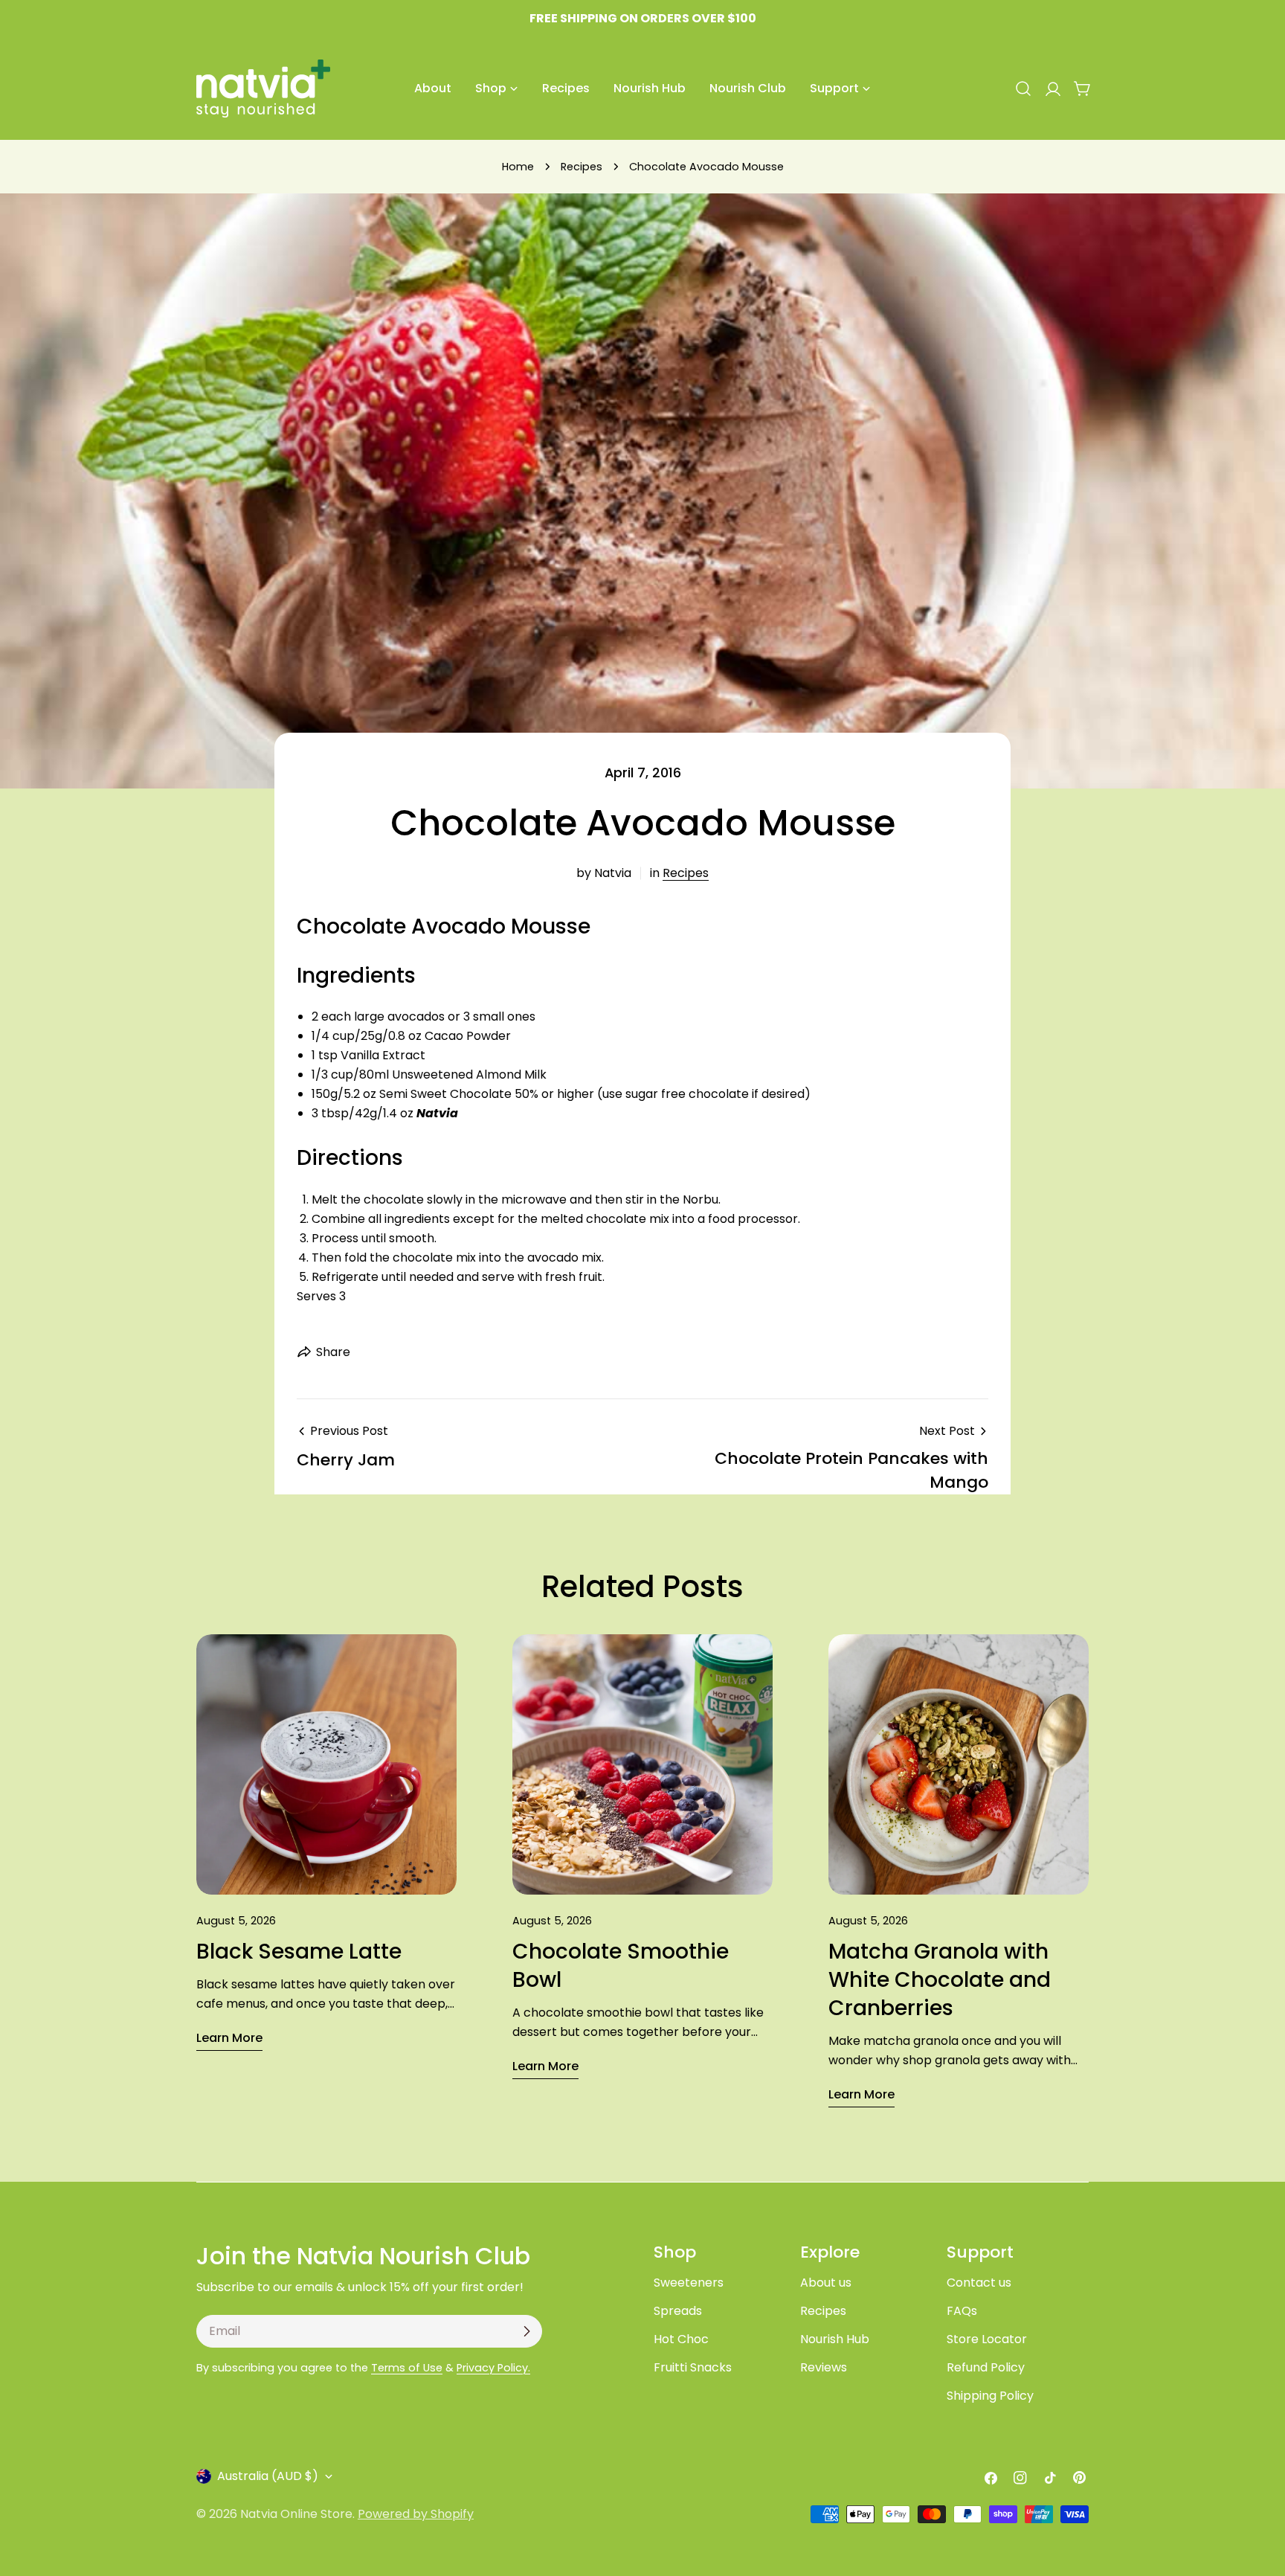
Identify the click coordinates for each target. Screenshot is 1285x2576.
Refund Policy (986, 2367)
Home (518, 167)
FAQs (962, 2311)
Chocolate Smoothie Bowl (621, 1966)
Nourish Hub (835, 2339)
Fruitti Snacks (693, 2367)
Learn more (229, 2038)
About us (826, 2283)
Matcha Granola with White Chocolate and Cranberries (940, 1980)
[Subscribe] (526, 2331)
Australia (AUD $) (268, 2476)
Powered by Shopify (416, 2514)
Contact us (979, 2283)
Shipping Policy (990, 2396)
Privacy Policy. (493, 2368)
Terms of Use (407, 2368)
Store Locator (987, 2339)
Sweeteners (689, 2283)
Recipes (582, 167)
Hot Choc (681, 2339)
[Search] (1023, 89)
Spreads (678, 2311)
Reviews (824, 2367)
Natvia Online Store (296, 2514)
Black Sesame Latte (299, 1952)
